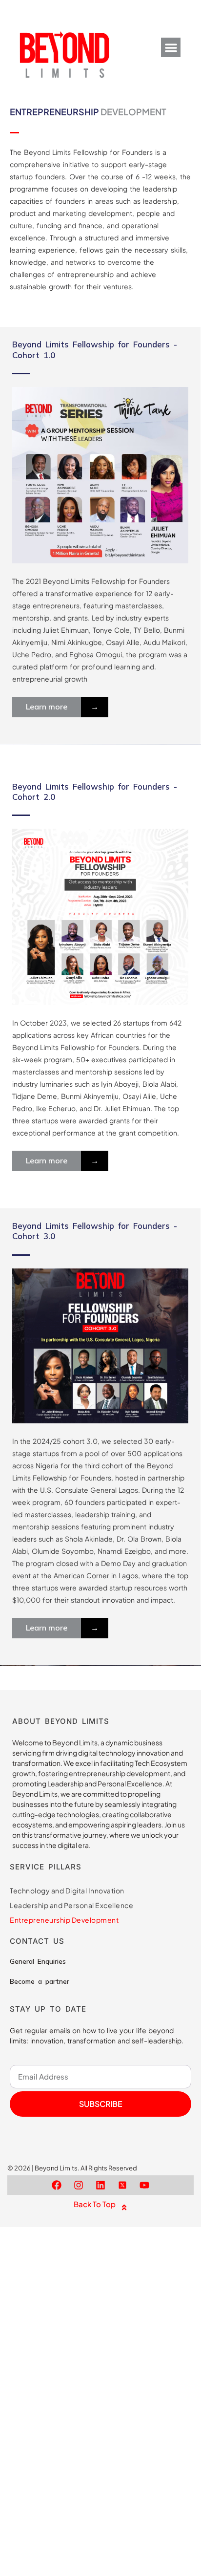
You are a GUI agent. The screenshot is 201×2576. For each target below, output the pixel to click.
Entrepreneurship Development (64, 1920)
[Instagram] (79, 2185)
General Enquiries (38, 1961)
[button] (171, 48)
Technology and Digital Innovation (67, 1890)
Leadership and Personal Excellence (71, 1905)
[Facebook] (57, 2185)
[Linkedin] (100, 2185)
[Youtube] (144, 2185)
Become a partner (40, 1981)
